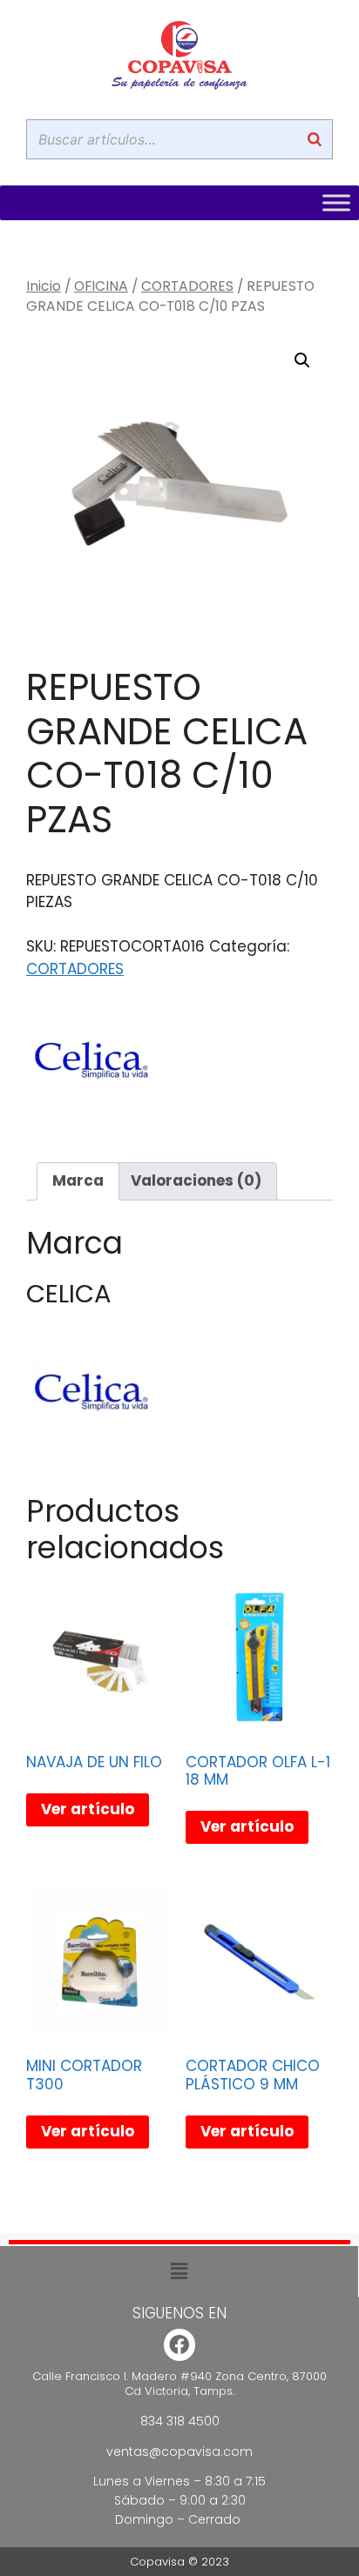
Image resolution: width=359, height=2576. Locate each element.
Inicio (44, 286)
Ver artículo (88, 1809)
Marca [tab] (78, 1180)
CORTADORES (187, 286)
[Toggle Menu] (336, 203)
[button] (302, 360)
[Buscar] (315, 139)
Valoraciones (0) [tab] (196, 1180)
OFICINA (101, 286)
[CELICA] (91, 1064)
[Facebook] (180, 2345)
